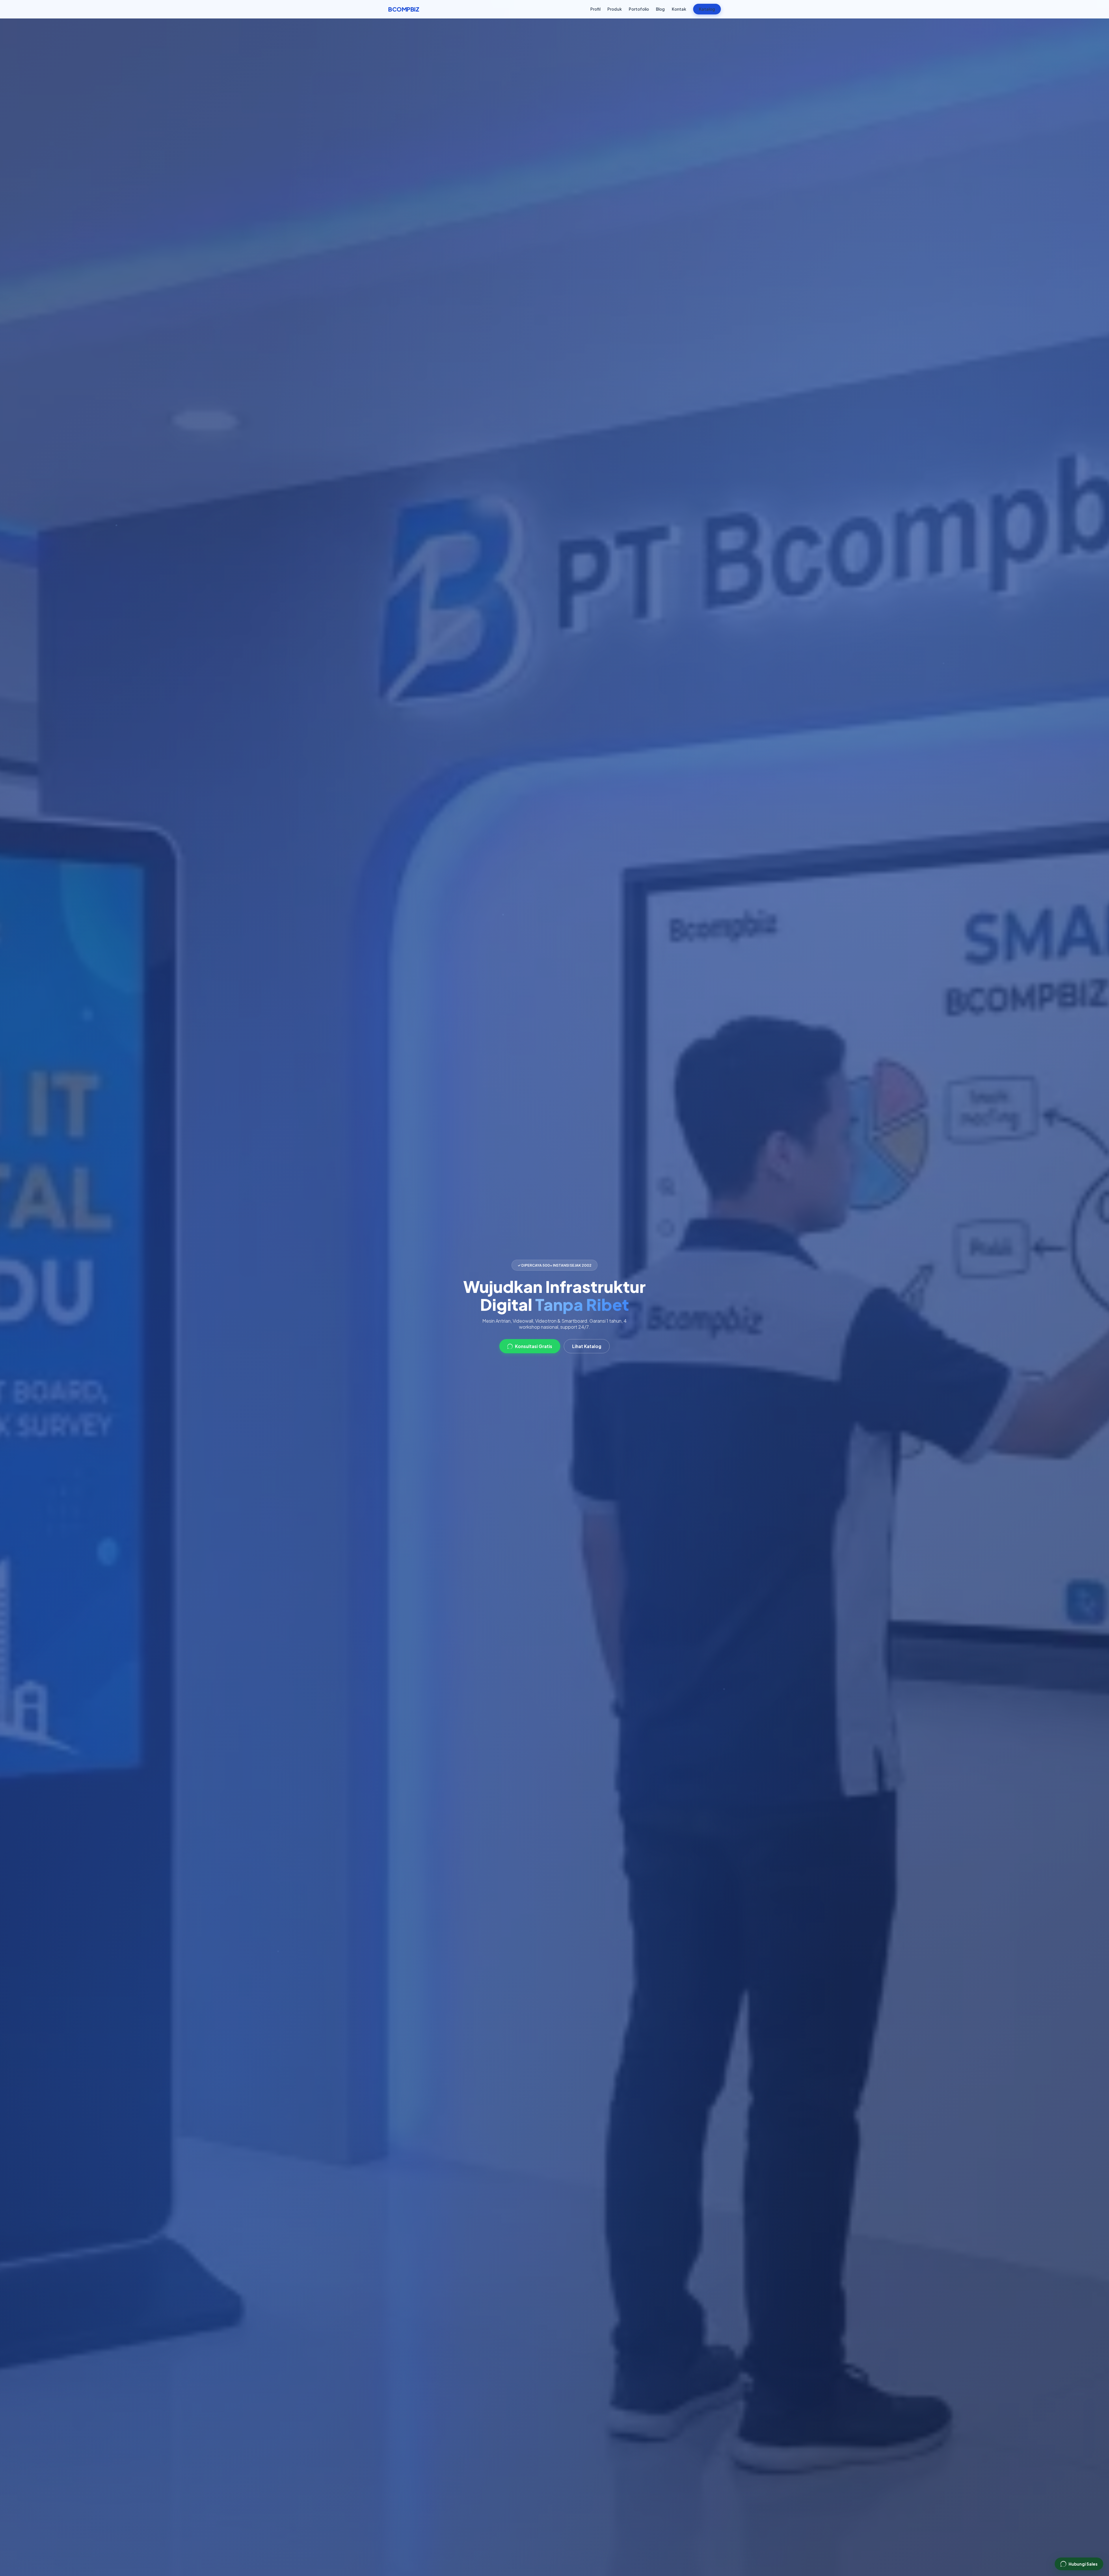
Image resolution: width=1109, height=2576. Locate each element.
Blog (660, 9)
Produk (615, 9)
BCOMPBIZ (404, 9)
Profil (595, 9)
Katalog (707, 9)
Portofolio (639, 9)
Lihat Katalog (587, 1346)
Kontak (679, 9)
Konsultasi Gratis (534, 1346)
